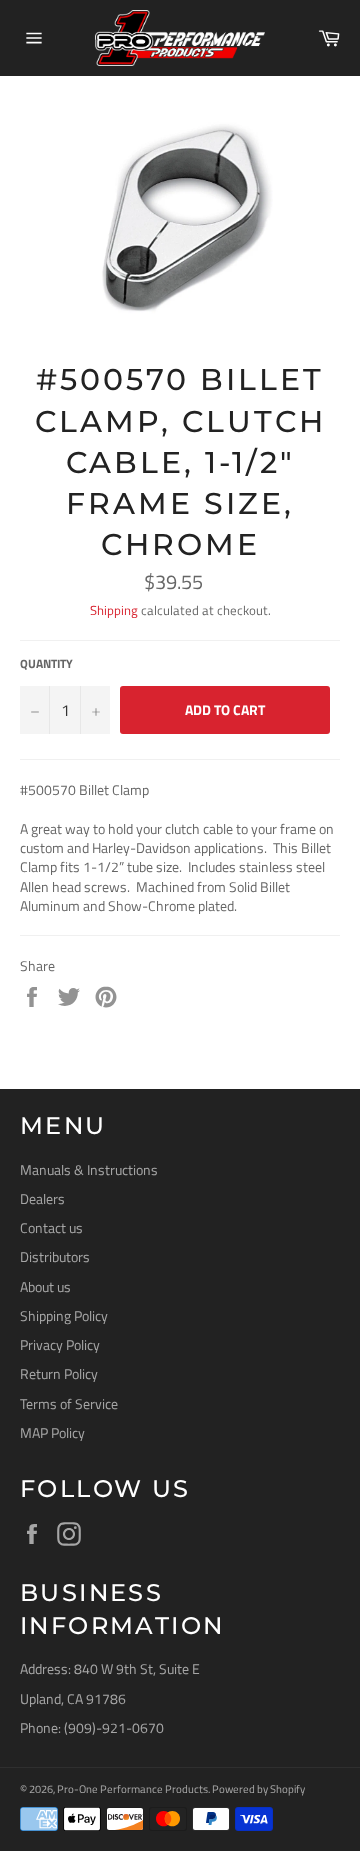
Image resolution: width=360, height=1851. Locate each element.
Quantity (46, 664)
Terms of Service (69, 1403)
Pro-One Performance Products (132, 1788)
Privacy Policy (60, 1344)
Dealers (42, 1198)
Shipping (114, 610)
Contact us (51, 1227)
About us (45, 1286)
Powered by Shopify (258, 1788)
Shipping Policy (64, 1315)
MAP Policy (52, 1432)
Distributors (55, 1256)
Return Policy (59, 1373)
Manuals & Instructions (89, 1169)
